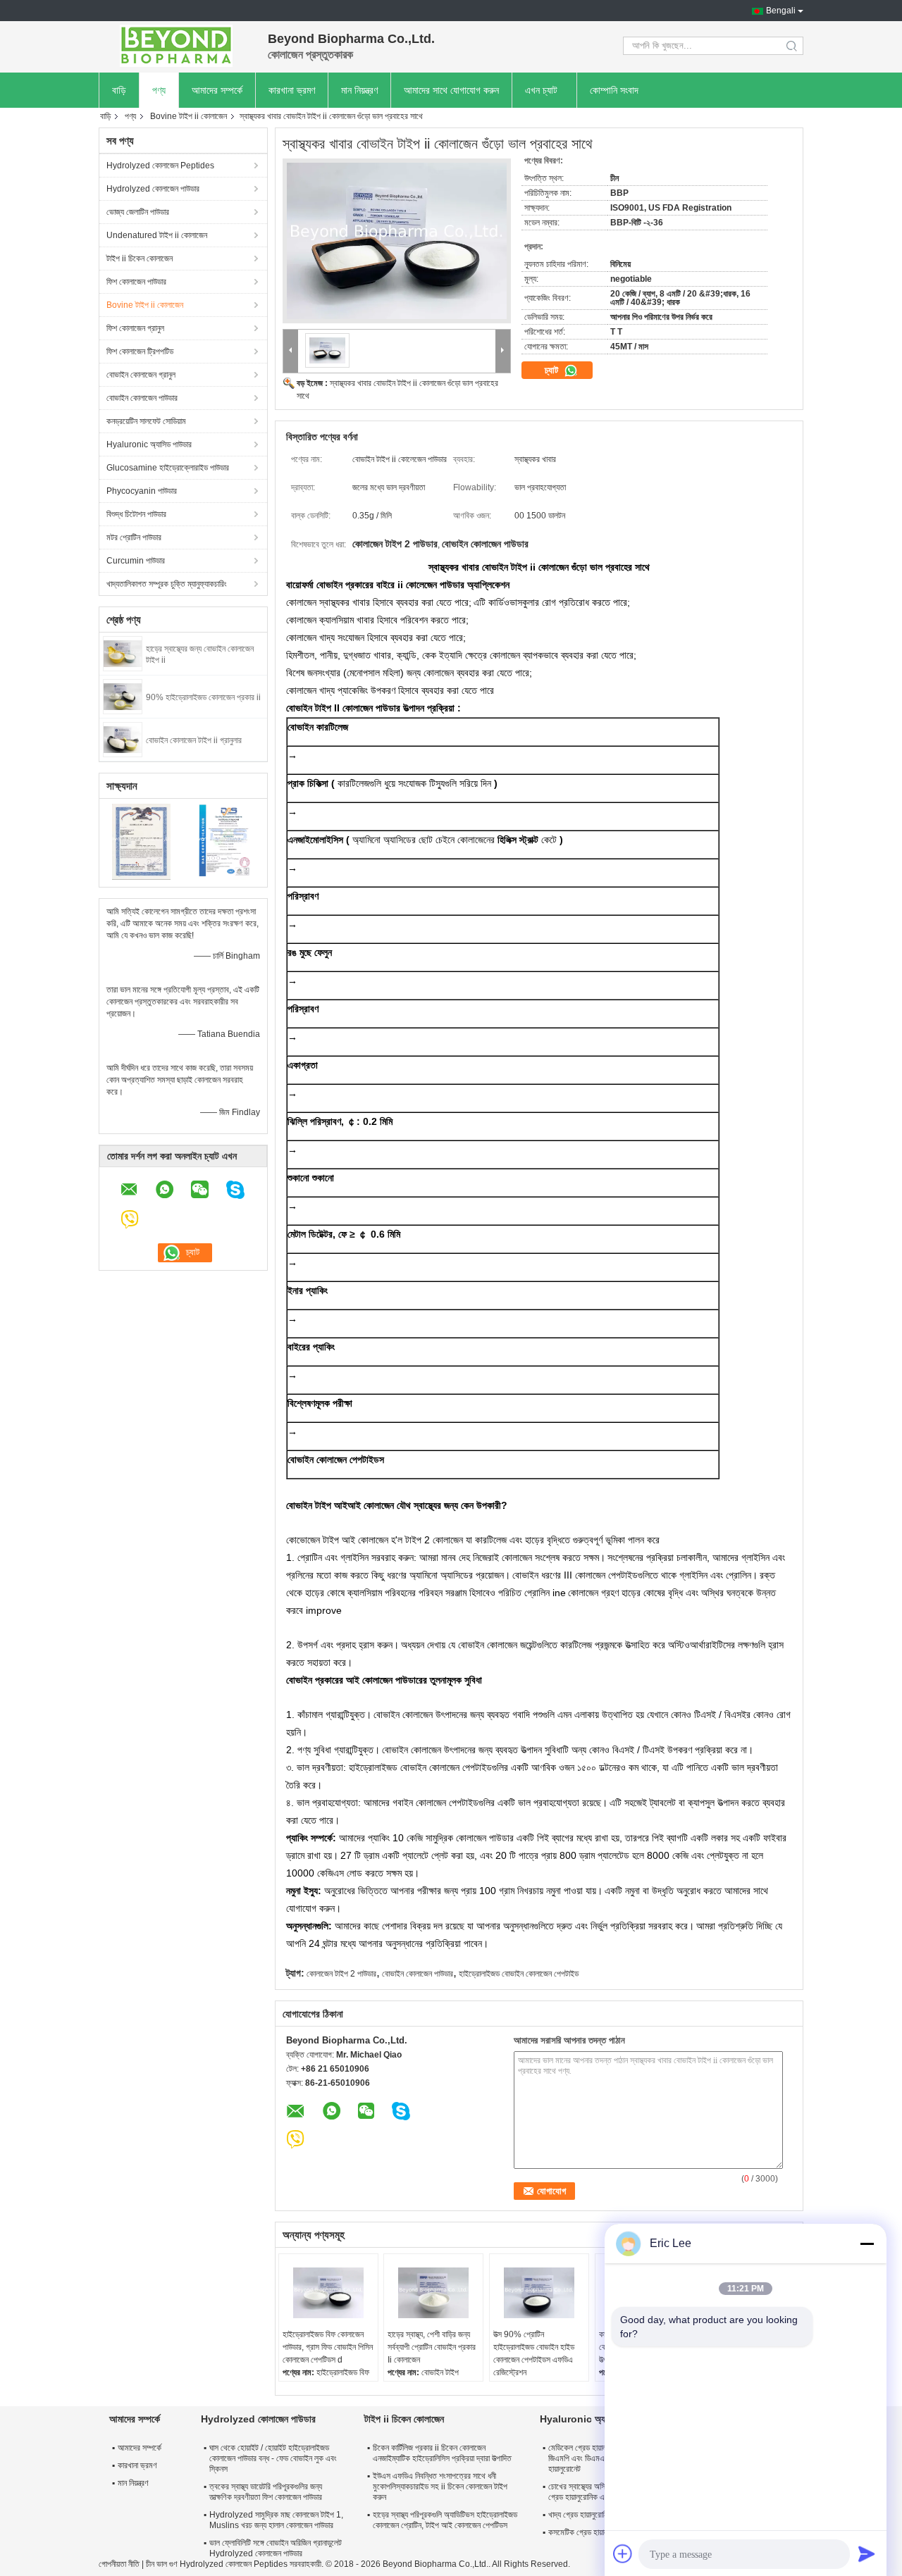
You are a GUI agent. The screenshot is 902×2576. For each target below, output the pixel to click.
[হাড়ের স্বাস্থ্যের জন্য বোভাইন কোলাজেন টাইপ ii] (123, 653)
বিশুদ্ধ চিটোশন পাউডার (136, 514)
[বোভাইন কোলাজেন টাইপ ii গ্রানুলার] (123, 739)
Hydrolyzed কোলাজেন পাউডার (153, 189)
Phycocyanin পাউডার (142, 491)
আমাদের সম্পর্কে (217, 90)
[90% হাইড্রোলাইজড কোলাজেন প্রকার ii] (123, 696)
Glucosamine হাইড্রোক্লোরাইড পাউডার (168, 468)
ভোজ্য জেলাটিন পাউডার (138, 212)
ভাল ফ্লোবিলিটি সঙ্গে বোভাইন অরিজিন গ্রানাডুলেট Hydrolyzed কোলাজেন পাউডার (276, 2548)
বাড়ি (119, 90)
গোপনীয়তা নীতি (119, 2564)
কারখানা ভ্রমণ (292, 90)
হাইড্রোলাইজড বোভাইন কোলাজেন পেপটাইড (519, 1974)
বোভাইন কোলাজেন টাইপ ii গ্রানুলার (194, 740)
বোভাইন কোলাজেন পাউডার (142, 398)
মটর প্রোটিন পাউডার (134, 537)
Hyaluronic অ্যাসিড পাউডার (149, 444)
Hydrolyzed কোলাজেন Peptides (160, 166)
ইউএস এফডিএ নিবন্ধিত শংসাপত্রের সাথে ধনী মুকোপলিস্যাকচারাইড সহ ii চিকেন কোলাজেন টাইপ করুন (440, 2487)
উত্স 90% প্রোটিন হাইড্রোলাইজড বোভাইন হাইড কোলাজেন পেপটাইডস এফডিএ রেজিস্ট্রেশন (534, 2353)
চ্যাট (553, 370)
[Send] (867, 2553)
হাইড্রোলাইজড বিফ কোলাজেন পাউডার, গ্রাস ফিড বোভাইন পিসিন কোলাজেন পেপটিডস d (328, 2347)
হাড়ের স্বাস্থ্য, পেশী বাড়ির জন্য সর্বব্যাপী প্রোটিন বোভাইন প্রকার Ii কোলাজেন (432, 2347)
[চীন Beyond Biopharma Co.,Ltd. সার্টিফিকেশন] (141, 841)
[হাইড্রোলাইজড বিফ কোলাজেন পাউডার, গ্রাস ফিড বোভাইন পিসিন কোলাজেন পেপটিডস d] (328, 2293)
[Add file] (623, 2553)
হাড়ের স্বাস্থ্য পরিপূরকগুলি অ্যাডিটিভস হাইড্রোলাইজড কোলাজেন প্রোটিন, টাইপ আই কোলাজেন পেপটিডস (445, 2520)
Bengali (781, 11)
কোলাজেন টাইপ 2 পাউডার (341, 1974)
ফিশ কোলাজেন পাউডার (136, 282)
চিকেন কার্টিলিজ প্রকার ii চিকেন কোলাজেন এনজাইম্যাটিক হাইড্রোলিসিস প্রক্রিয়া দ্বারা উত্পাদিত (442, 2453)
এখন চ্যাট (541, 90)
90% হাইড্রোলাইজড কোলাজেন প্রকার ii (203, 697)
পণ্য (159, 90)
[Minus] (867, 2244)
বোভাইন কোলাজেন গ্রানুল (141, 375)
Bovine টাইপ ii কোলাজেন (189, 116)
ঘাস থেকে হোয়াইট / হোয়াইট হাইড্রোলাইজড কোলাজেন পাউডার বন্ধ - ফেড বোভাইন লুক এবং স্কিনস (273, 2458)
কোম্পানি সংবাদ (614, 90)
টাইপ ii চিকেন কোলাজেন (140, 259)
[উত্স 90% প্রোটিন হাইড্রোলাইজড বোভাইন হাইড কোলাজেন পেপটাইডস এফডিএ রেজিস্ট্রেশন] (539, 2293)
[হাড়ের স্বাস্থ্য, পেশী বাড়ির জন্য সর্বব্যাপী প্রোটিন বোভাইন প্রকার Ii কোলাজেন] (433, 2293)
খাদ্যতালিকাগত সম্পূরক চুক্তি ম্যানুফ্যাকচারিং (167, 584)
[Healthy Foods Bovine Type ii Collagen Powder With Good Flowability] (397, 241)
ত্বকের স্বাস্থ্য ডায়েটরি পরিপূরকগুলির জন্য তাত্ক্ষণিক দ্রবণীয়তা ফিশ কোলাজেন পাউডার (266, 2492)
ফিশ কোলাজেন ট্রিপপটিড (140, 351)
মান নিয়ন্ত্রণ (359, 90)
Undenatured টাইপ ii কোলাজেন (157, 235)
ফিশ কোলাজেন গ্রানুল (135, 328)
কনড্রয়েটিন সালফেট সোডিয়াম (146, 421)
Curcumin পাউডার (136, 561)
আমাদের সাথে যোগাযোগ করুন (451, 90)
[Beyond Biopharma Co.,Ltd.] (176, 46)
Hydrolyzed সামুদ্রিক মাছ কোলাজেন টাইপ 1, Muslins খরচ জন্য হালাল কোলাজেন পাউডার (276, 2520)
